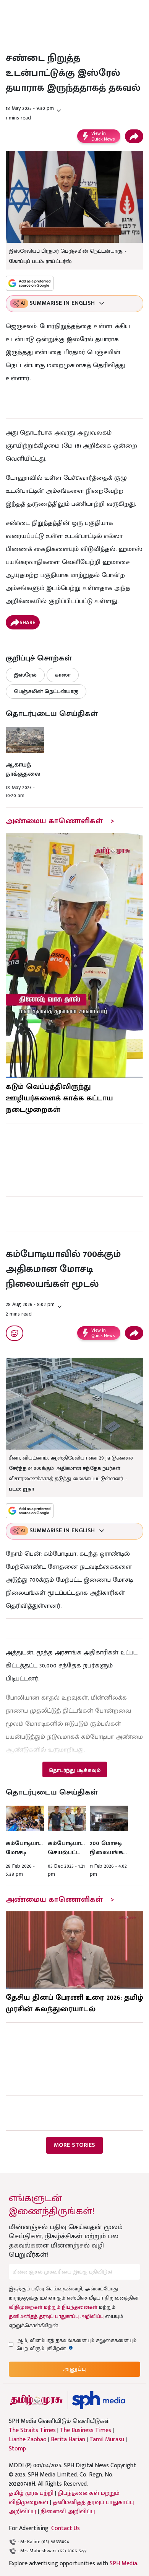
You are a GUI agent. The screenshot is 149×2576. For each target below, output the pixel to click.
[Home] (98, 2400)
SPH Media (123, 2564)
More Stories (74, 2145)
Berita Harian (68, 2440)
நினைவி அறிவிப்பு (68, 2511)
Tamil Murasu (107, 2440)
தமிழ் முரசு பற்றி (31, 2493)
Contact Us (66, 2528)
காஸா (63, 675)
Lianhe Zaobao (28, 2440)
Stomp (17, 2449)
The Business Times (86, 2431)
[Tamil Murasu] (36, 2400)
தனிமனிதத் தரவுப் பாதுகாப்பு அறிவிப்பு (56, 2316)
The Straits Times (32, 2431)
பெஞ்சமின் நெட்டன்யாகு (46, 691)
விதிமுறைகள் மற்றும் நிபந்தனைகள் (53, 2307)
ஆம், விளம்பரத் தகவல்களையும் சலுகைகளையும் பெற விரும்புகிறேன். (76, 2344)
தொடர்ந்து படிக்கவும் (74, 1770)
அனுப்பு (74, 2369)
